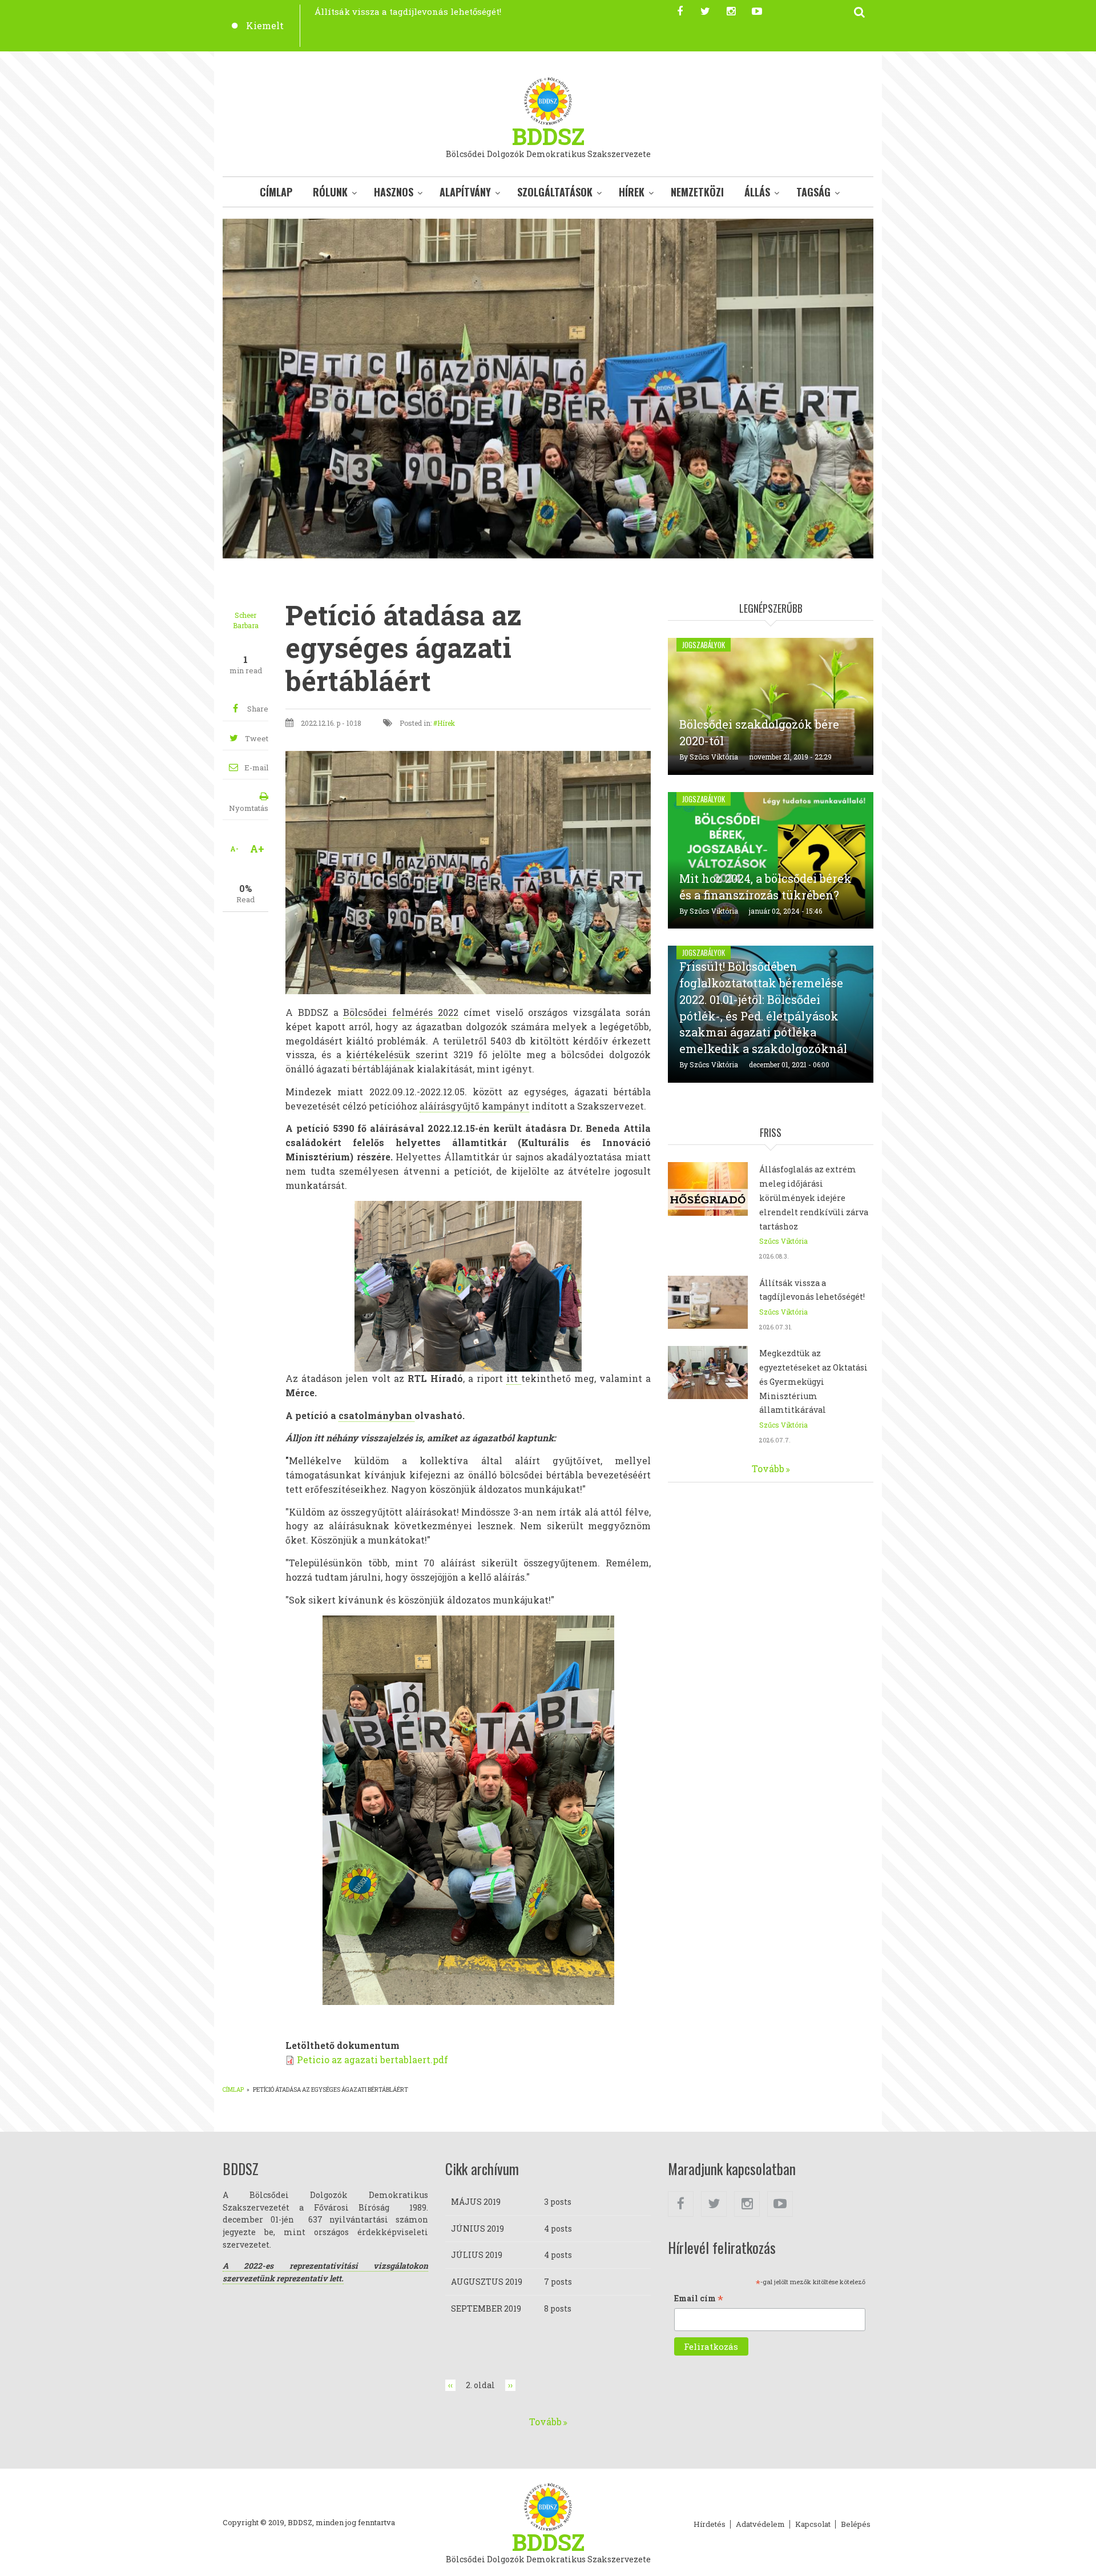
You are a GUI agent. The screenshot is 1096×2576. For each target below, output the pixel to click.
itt (514, 1378)
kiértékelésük (381, 1054)
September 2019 (486, 2308)
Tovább (768, 1468)
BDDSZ (548, 136)
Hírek (632, 192)
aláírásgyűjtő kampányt (474, 1106)
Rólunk (330, 192)
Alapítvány (465, 192)
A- (234, 849)
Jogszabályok (704, 645)
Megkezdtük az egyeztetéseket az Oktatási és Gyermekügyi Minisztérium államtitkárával (813, 1381)
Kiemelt (265, 25)
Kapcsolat (813, 2525)
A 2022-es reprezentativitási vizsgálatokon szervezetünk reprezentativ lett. (325, 2272)
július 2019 (477, 2255)
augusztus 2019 (487, 2282)
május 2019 (476, 2202)
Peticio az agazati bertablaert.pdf (372, 2059)
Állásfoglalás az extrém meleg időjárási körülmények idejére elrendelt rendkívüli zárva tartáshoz (814, 1197)
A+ (257, 849)
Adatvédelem (760, 2525)
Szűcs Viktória (714, 757)
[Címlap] (548, 100)
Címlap (276, 192)
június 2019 (478, 2229)
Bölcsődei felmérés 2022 (401, 1012)
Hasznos (394, 192)
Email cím (699, 2299)
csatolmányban (376, 1415)
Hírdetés (710, 2525)
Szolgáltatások (555, 192)
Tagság (813, 192)
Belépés (856, 2525)
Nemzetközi (697, 192)
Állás (757, 192)
